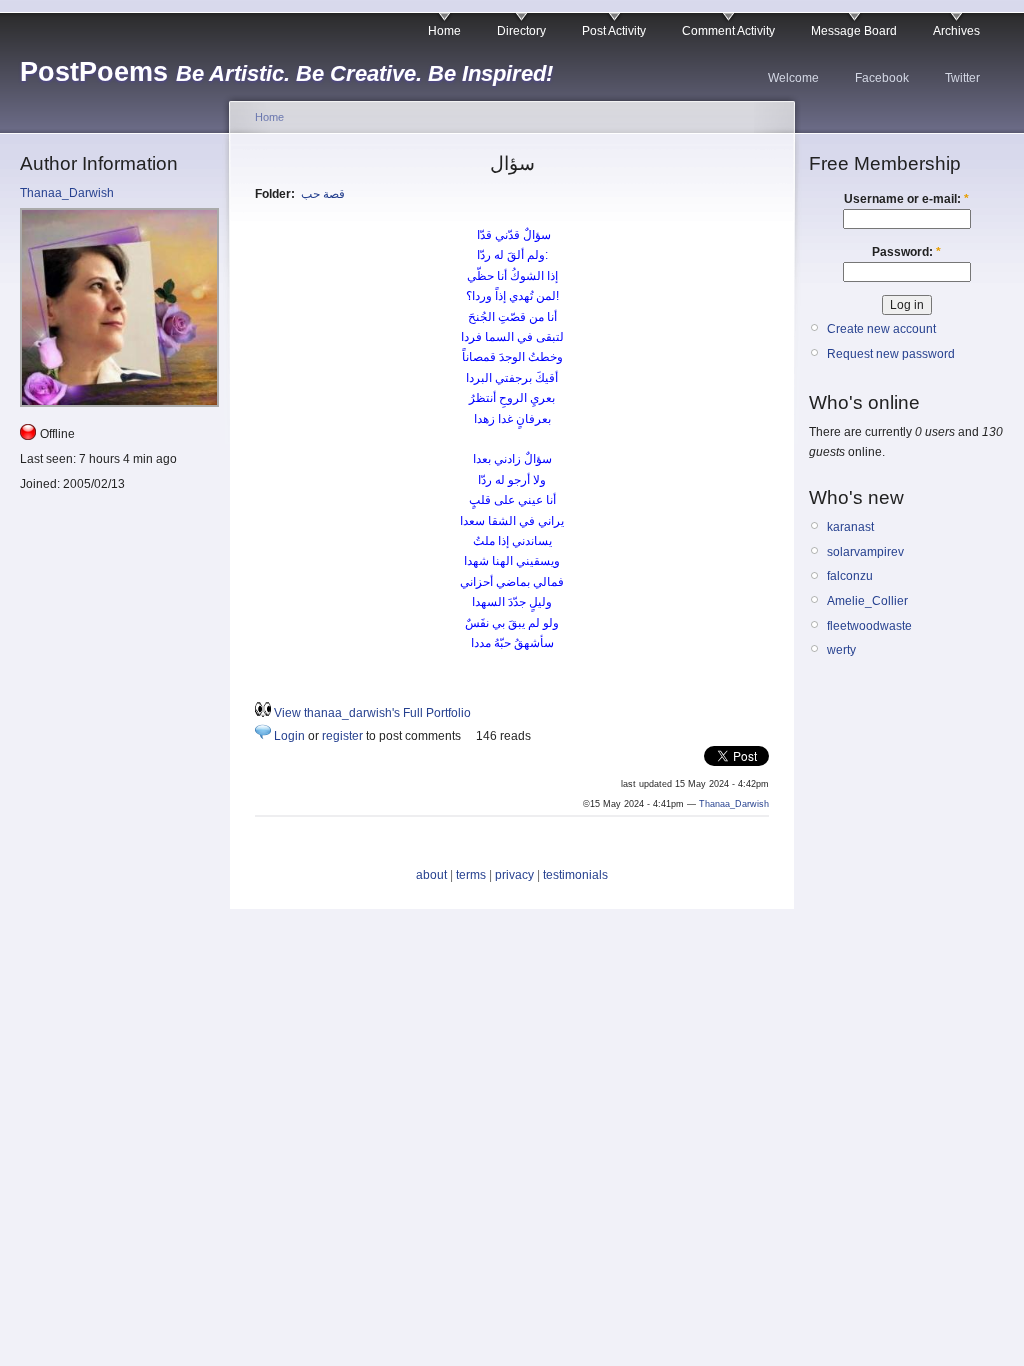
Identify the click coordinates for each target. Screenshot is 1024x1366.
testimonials (575, 875)
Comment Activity (728, 31)
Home (444, 31)
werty (841, 650)
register (342, 736)
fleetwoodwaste (869, 626)
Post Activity (614, 31)
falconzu (850, 576)
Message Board (854, 31)
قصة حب (323, 194)
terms (471, 875)
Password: (906, 252)
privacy (514, 875)
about (431, 875)
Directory (521, 31)
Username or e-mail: (906, 199)
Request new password (891, 354)
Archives (956, 31)
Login (289, 736)
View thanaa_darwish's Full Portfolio (372, 713)
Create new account (881, 329)
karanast (850, 527)
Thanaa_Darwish (67, 193)
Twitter (962, 78)
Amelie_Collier (867, 601)
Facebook (882, 78)
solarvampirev (865, 552)
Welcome (793, 78)
